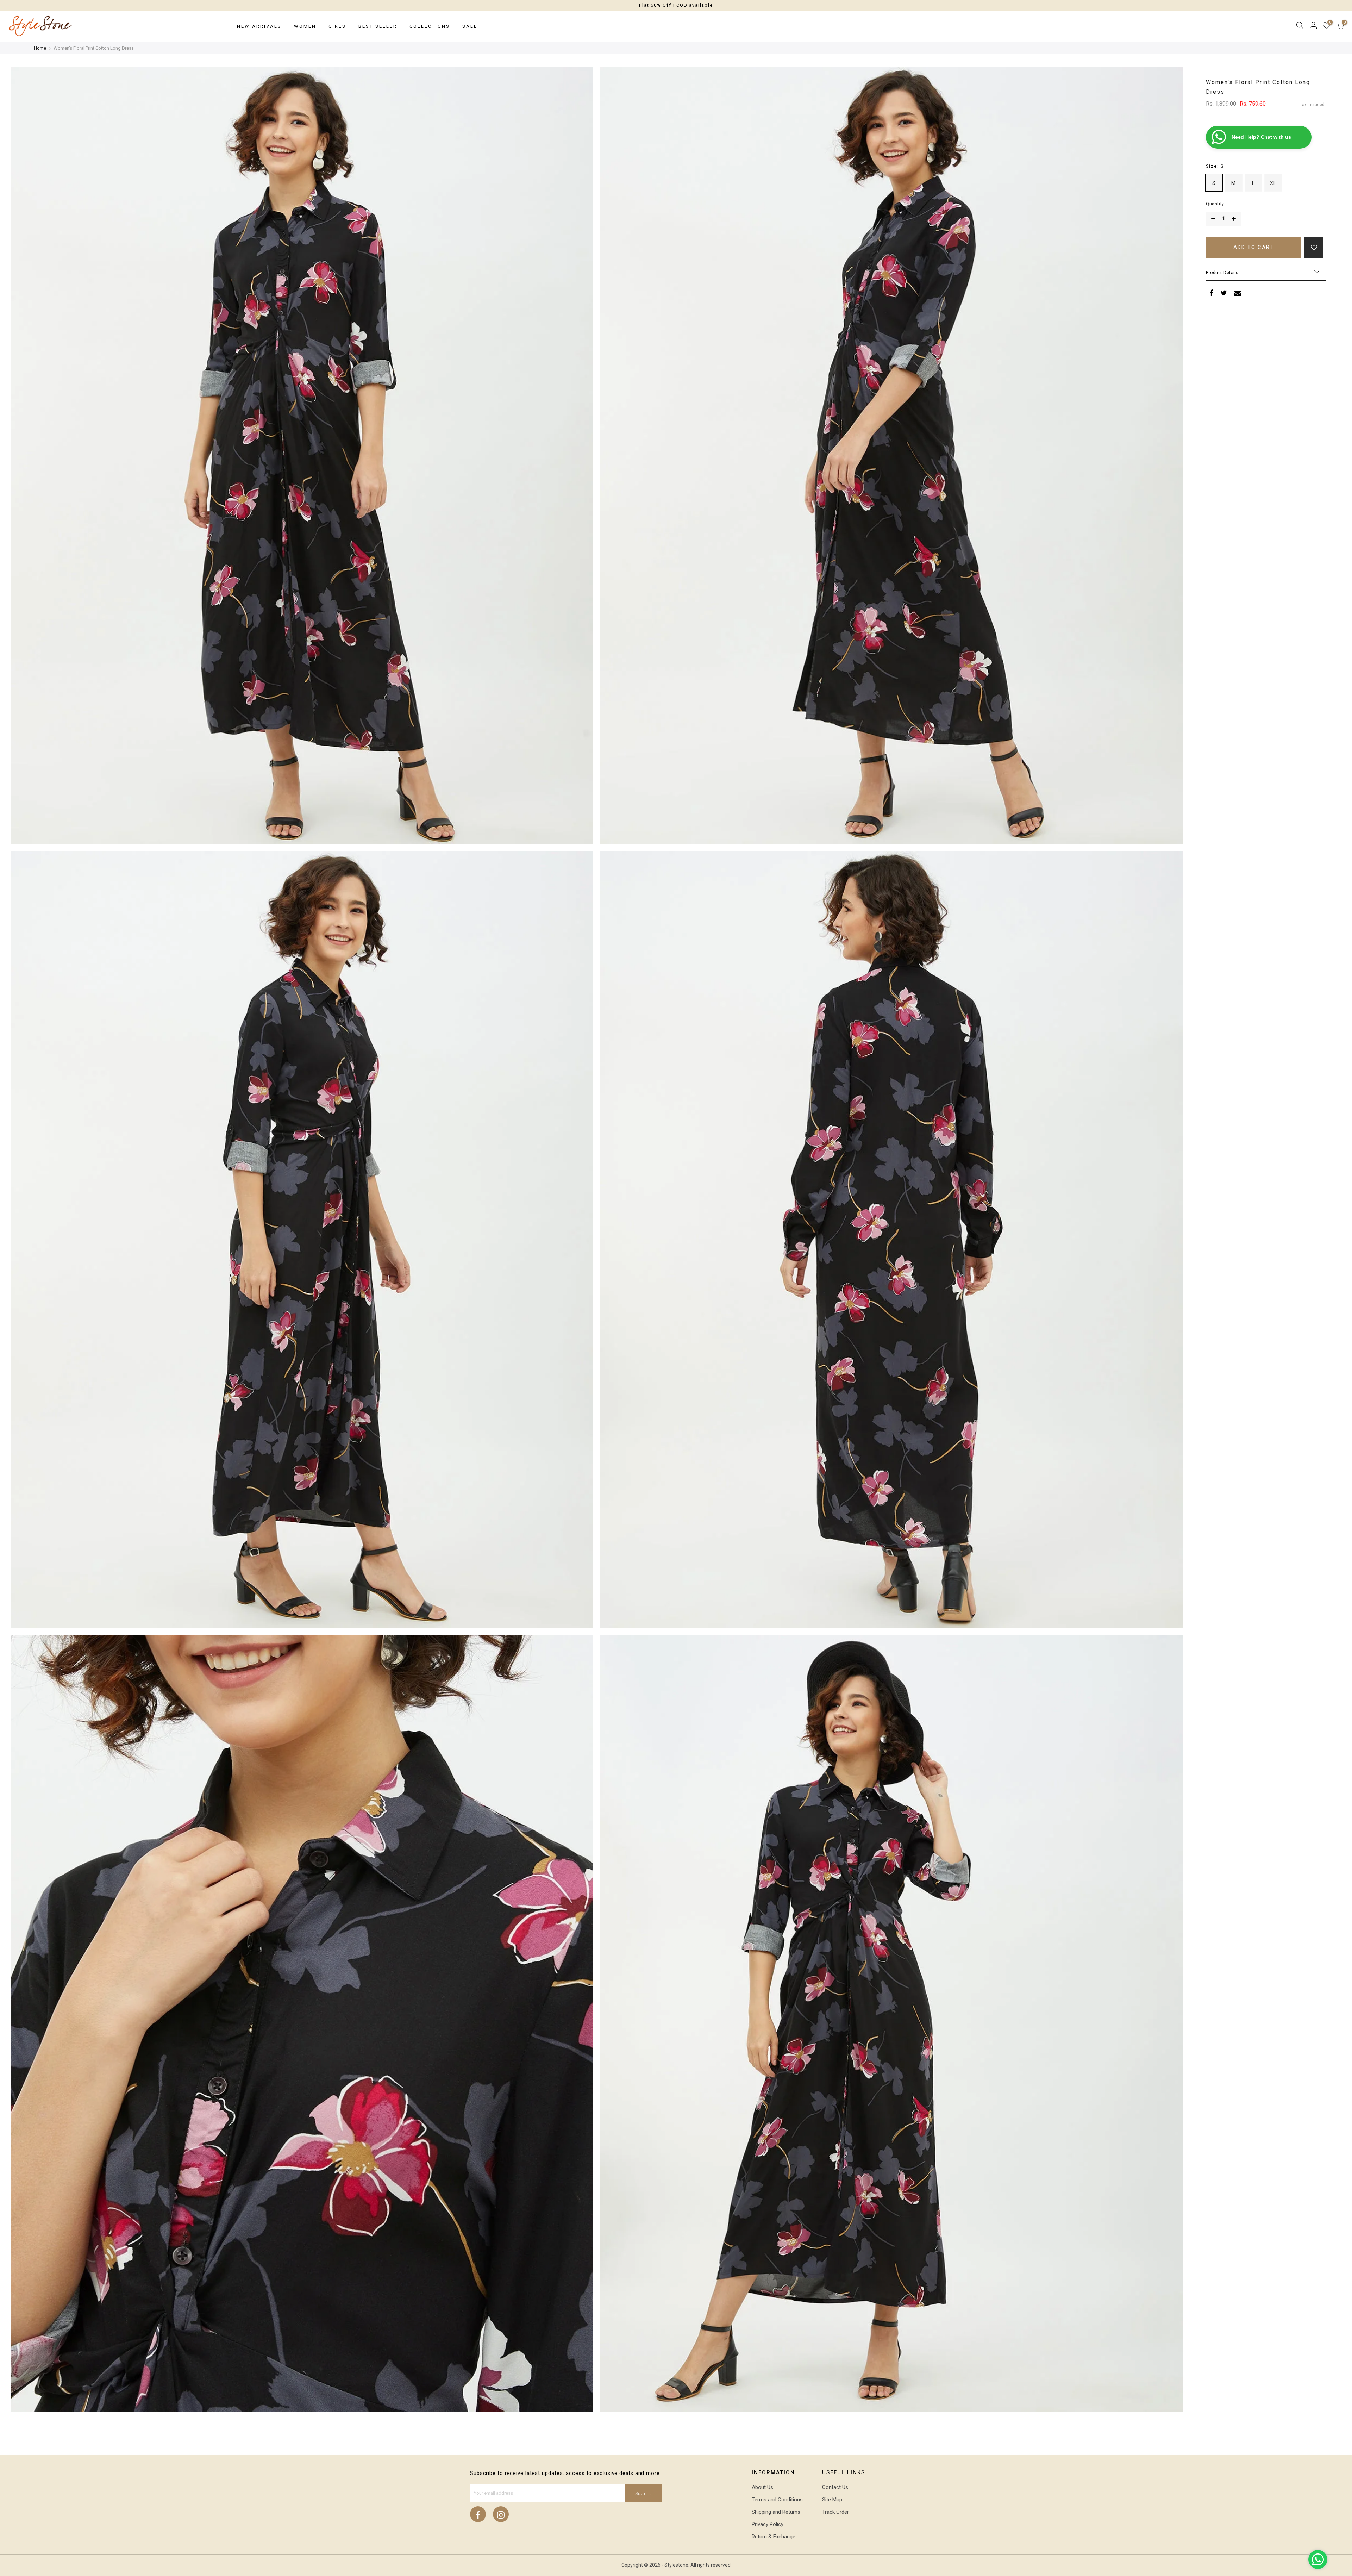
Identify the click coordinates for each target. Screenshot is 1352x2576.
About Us (762, 2487)
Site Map (832, 2500)
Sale (470, 26)
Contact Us (835, 2487)
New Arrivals (259, 26)
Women (305, 26)
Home (40, 48)
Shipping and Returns (776, 2512)
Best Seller (378, 26)
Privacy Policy (768, 2524)
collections (430, 26)
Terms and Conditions (777, 2500)
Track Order (835, 2512)
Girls (337, 26)
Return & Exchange (774, 2537)
